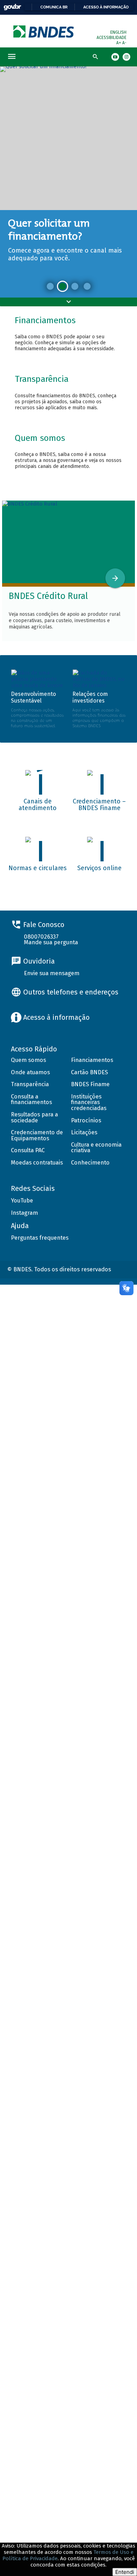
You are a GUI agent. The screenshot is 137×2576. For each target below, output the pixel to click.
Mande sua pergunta (51, 942)
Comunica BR (54, 7)
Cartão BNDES (89, 1072)
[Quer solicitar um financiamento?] (63, 286)
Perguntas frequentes (40, 1238)
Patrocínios (86, 1120)
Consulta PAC (28, 1150)
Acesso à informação (106, 7)
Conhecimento (90, 1163)
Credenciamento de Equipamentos (37, 1135)
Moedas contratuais (37, 1163)
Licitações (84, 1132)
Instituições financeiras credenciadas (89, 1102)
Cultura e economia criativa (96, 1148)
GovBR (12, 7)
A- (124, 43)
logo (44, 31)
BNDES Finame (90, 1084)
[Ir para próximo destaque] (115, 578)
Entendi (125, 2572)
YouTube (22, 1201)
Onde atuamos (30, 1072)
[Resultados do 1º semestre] (50, 286)
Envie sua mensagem (52, 973)
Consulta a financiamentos (31, 1100)
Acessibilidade (112, 38)
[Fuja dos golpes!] (87, 286)
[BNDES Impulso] (75, 286)
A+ (119, 43)
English (118, 32)
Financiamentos (92, 1060)
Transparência (30, 1084)
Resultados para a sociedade (34, 1117)
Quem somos (28, 1060)
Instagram (24, 1213)
